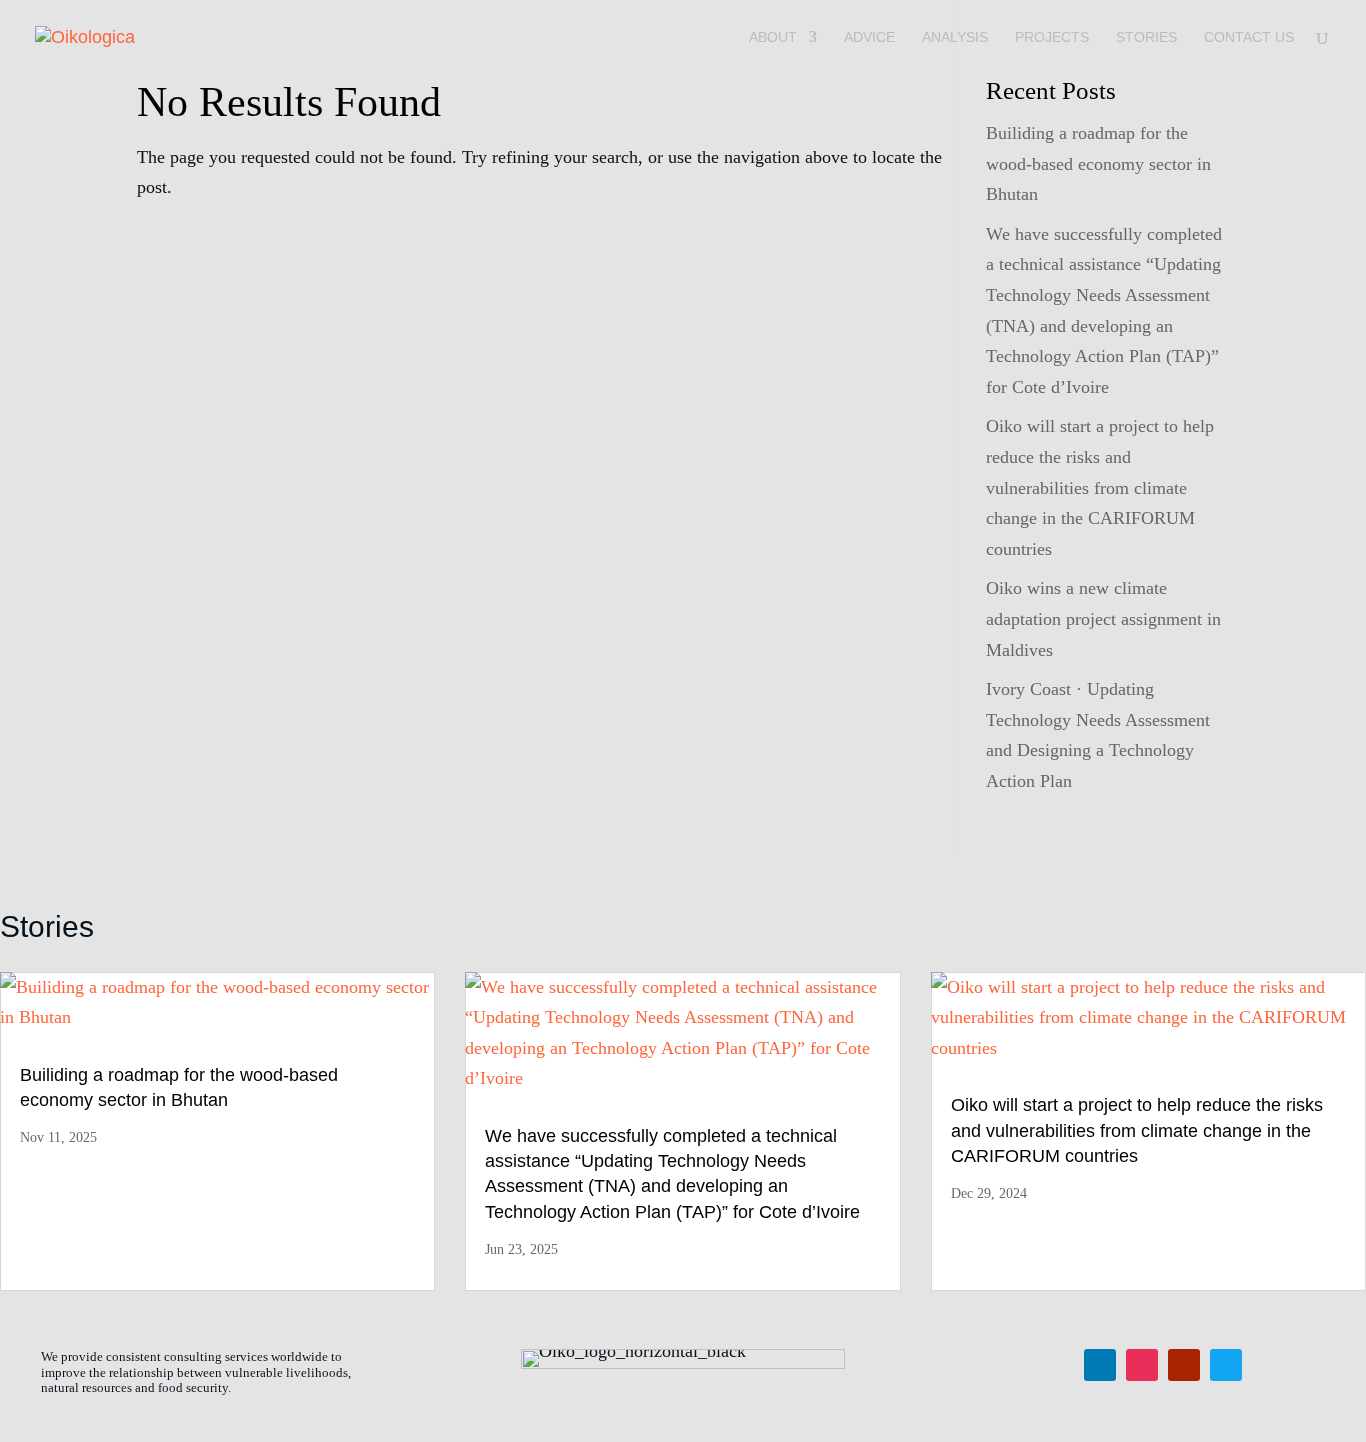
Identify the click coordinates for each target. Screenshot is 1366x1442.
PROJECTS (1052, 37)
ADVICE (869, 37)
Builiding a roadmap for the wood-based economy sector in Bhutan (1098, 163)
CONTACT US (1249, 37)
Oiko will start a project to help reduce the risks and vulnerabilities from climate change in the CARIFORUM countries (1100, 487)
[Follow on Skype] (1226, 1365)
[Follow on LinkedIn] (1100, 1365)
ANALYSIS (955, 37)
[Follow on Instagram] (1142, 1365)
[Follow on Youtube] (1184, 1365)
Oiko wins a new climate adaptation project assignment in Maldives (1103, 618)
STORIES (1146, 37)
